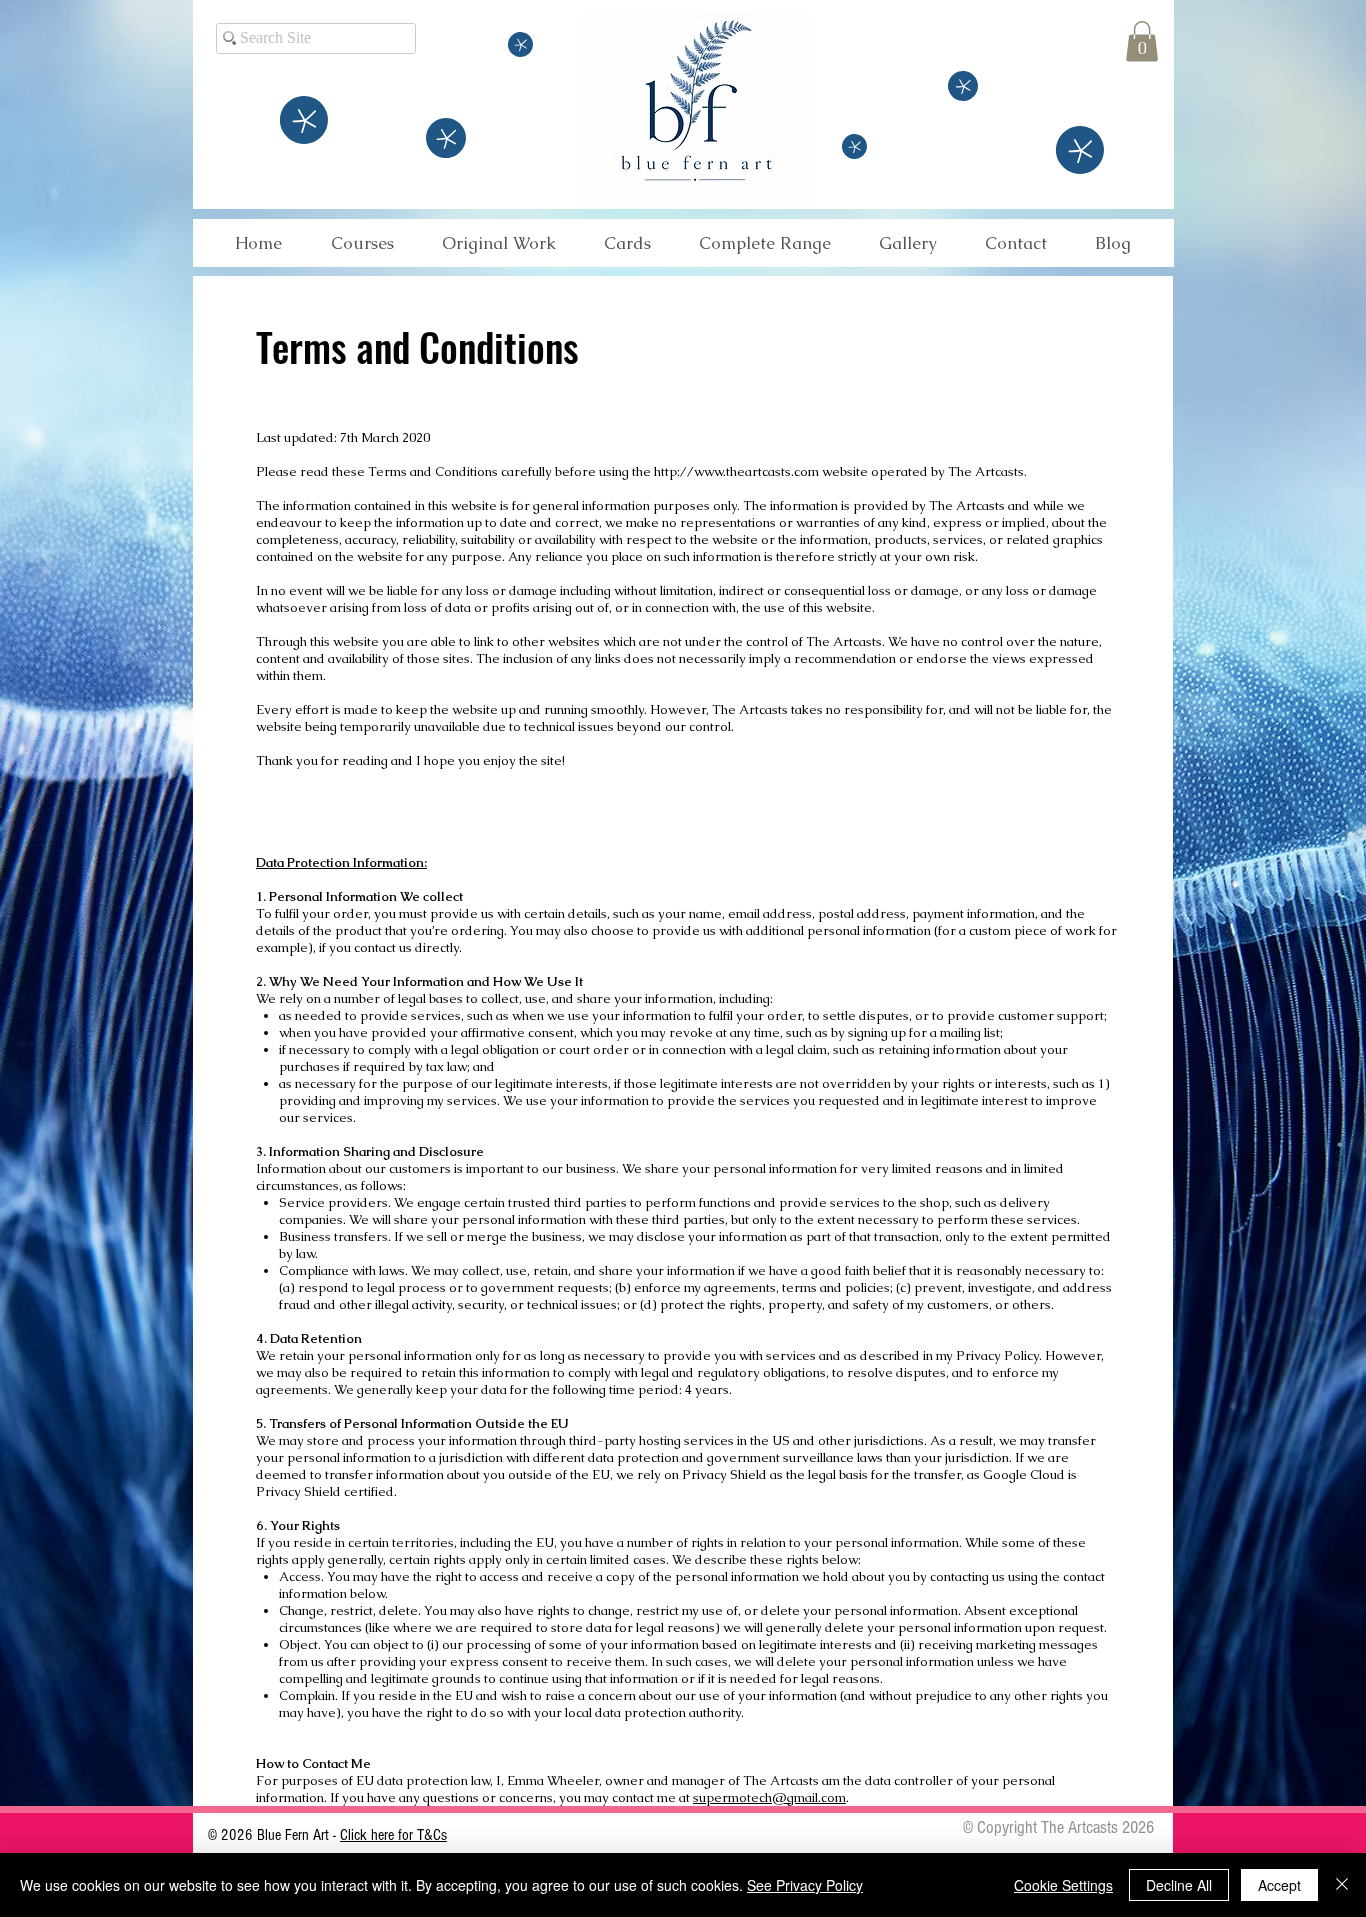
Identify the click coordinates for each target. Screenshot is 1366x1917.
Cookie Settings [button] (1063, 1885)
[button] (1142, 41)
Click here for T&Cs (393, 1835)
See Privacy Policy (805, 1885)
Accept (1279, 1885)
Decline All (1179, 1885)
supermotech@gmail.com (769, 1797)
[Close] (1342, 1885)
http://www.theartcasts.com (736, 471)
